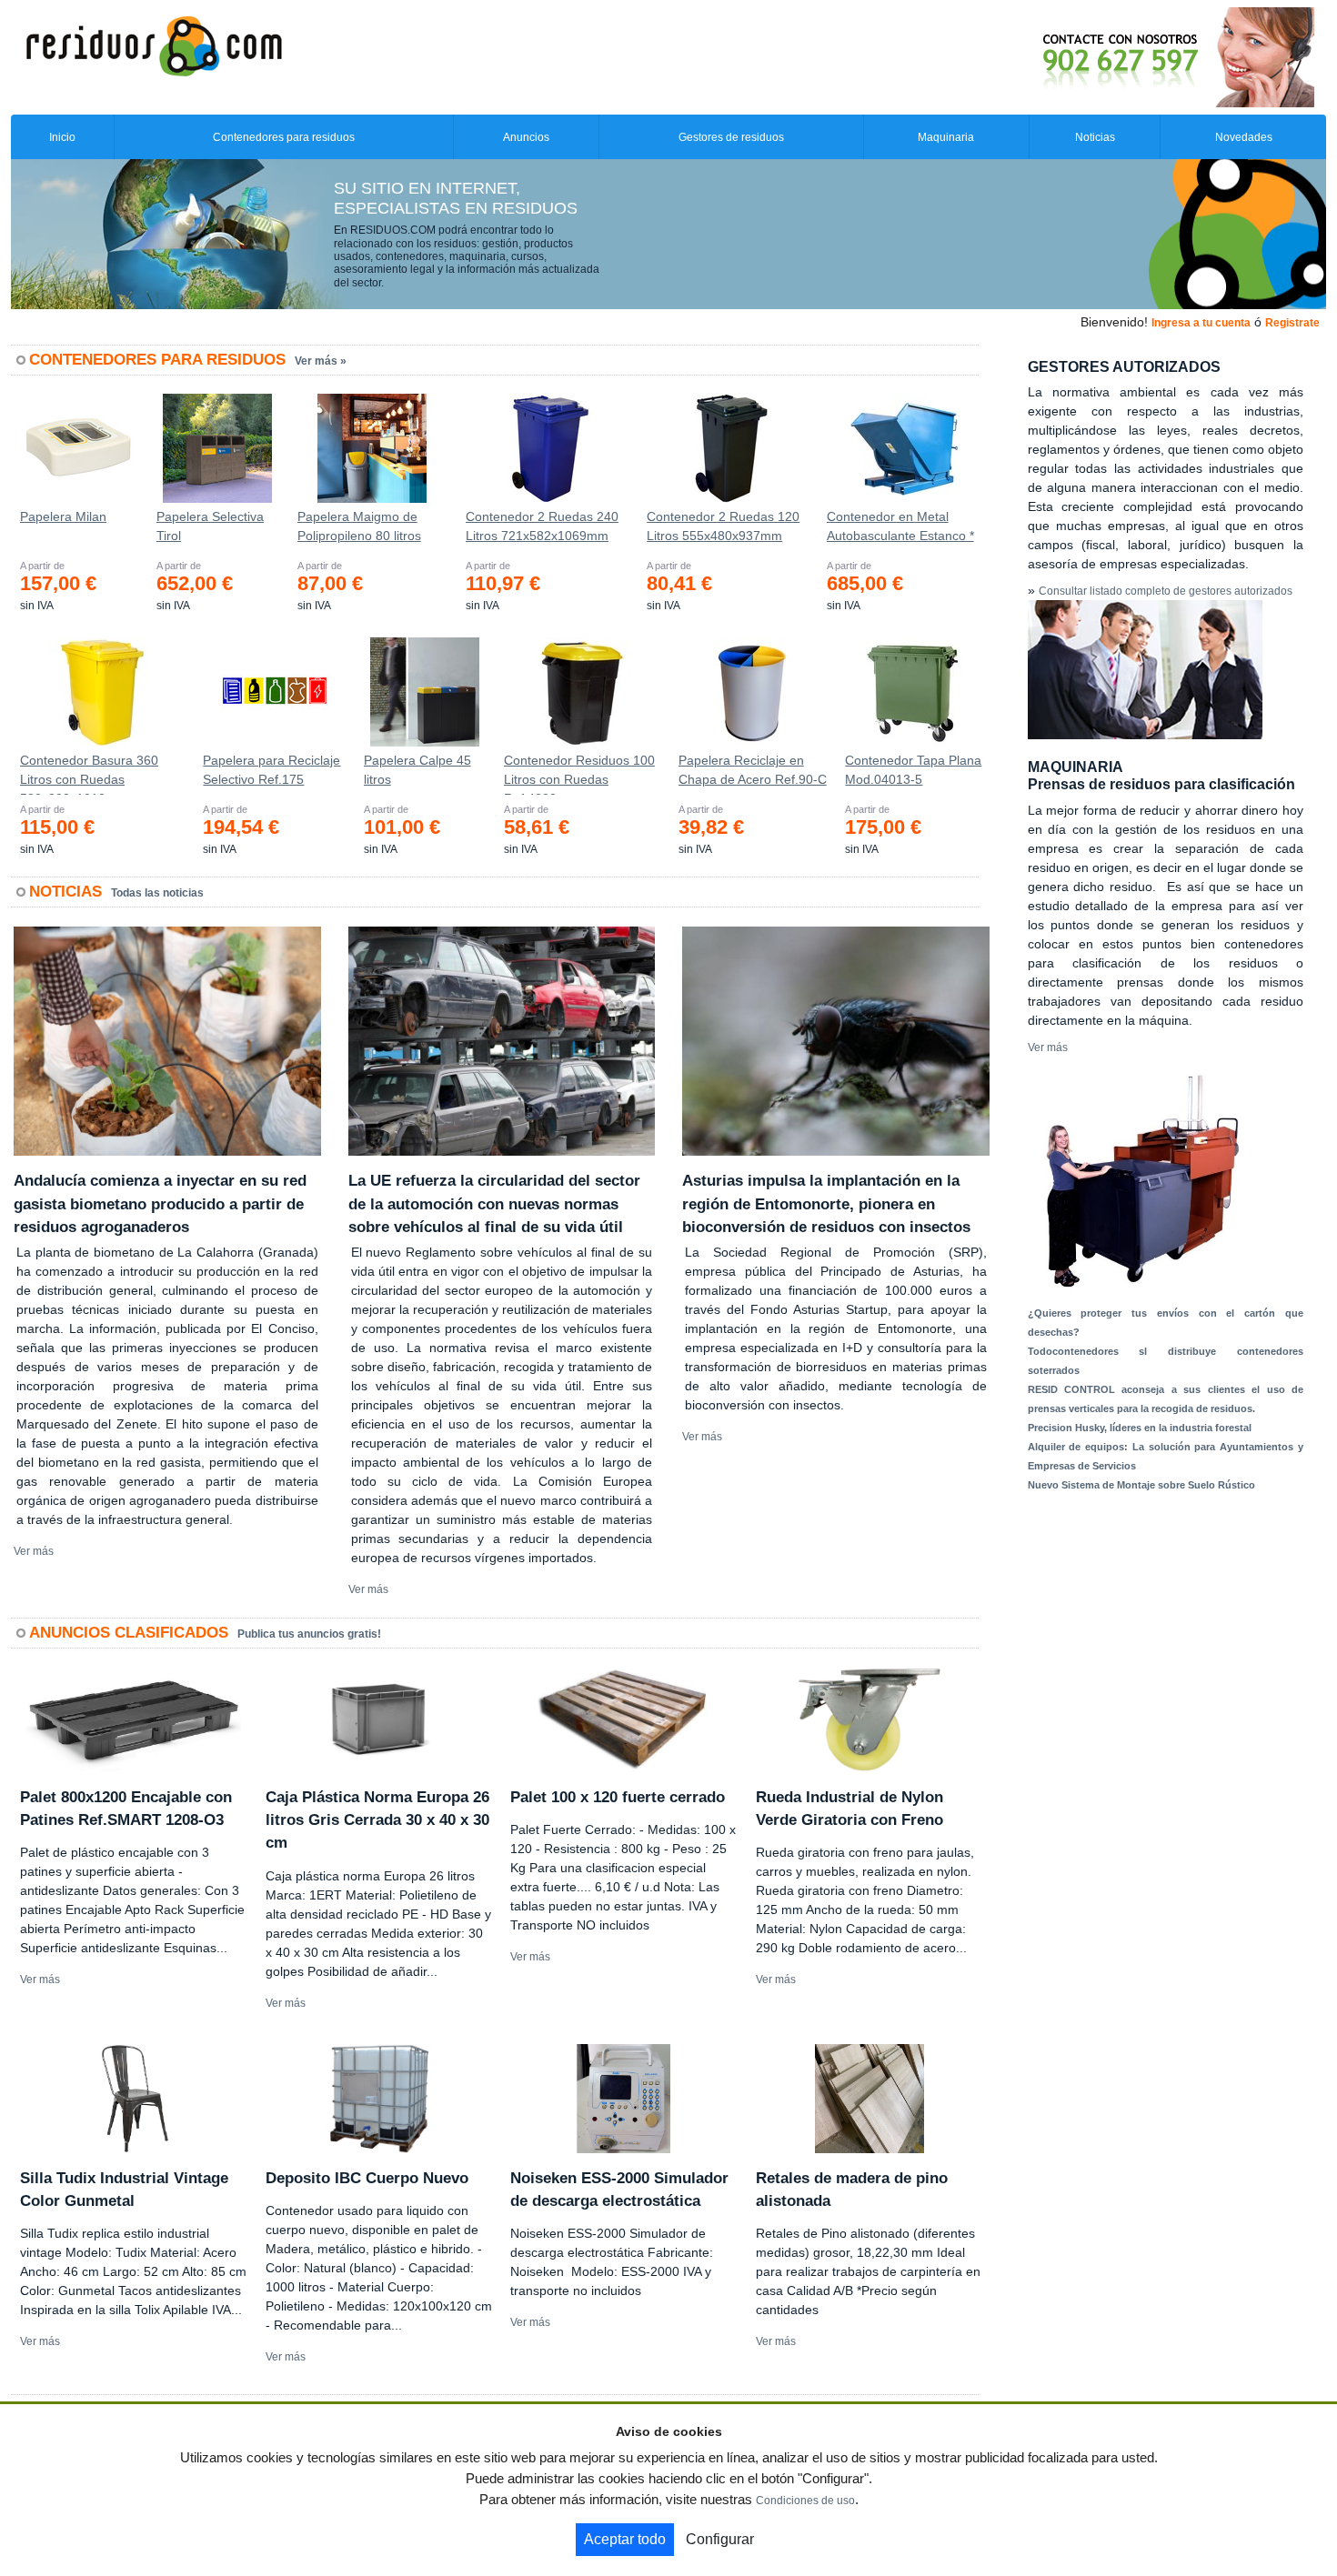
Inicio (62, 137)
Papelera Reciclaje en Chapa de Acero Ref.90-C (753, 770)
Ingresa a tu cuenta (1201, 323)
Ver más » (321, 361)
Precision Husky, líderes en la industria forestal (1140, 1428)
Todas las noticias (157, 893)
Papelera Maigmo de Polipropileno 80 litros (359, 526)
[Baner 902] (1102, 56)
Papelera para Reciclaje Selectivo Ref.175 (271, 770)
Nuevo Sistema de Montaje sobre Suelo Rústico (1141, 1485)
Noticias (1095, 137)
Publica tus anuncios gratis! (309, 1634)
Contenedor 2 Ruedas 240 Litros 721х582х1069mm (542, 526)
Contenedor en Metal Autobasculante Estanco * (900, 526)
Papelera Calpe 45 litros (417, 770)
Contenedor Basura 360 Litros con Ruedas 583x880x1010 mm (89, 774)
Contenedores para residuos (284, 137)
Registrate (1292, 323)
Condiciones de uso (805, 2501)
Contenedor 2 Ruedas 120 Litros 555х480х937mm (723, 526)
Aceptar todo (625, 2539)
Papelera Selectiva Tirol (210, 526)
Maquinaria (946, 137)
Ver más (34, 1551)
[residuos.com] (154, 45)
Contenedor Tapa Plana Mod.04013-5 (913, 770)
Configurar (720, 2539)
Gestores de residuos (731, 137)
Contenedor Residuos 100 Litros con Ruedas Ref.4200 (579, 774)
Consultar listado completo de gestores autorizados (1166, 591)
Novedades (1244, 137)
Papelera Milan (63, 516)
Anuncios (526, 137)
